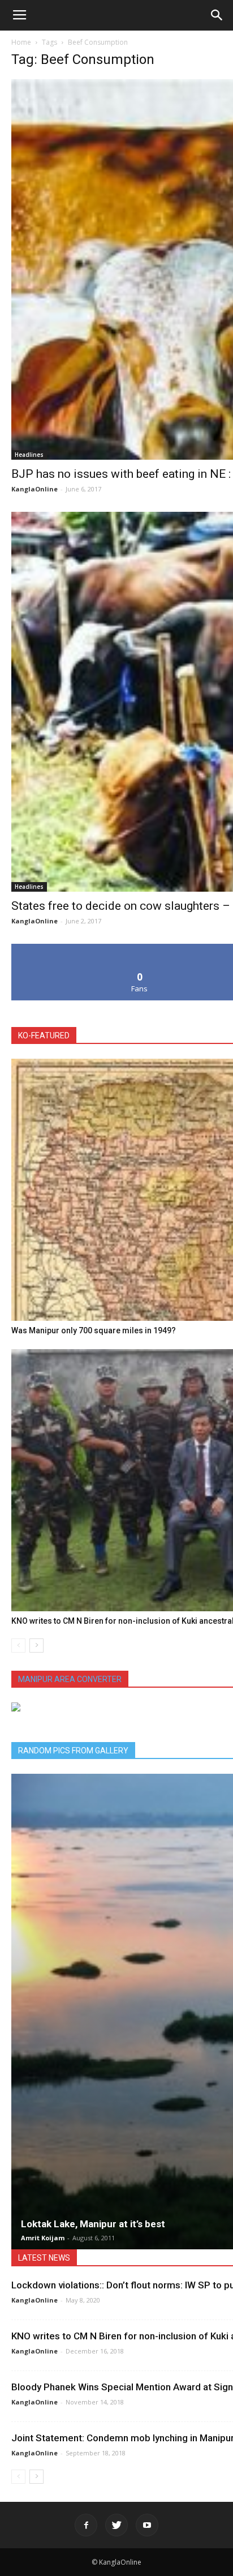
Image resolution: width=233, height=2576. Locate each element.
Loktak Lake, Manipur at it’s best (93, 2224)
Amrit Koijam (43, 2238)
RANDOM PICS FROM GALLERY (73, 1751)
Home (21, 42)
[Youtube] (147, 2525)
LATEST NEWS (44, 2258)
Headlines (29, 455)
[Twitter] (116, 2525)
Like (140, 948)
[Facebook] (86, 2525)
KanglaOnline (34, 489)
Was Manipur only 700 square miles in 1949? (94, 1330)
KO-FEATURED (44, 1035)
